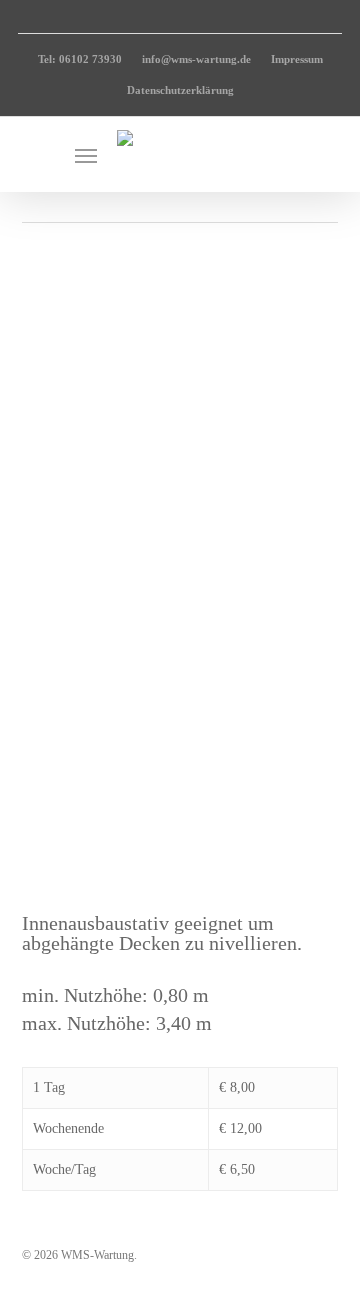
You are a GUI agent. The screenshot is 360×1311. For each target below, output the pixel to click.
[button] (86, 155)
